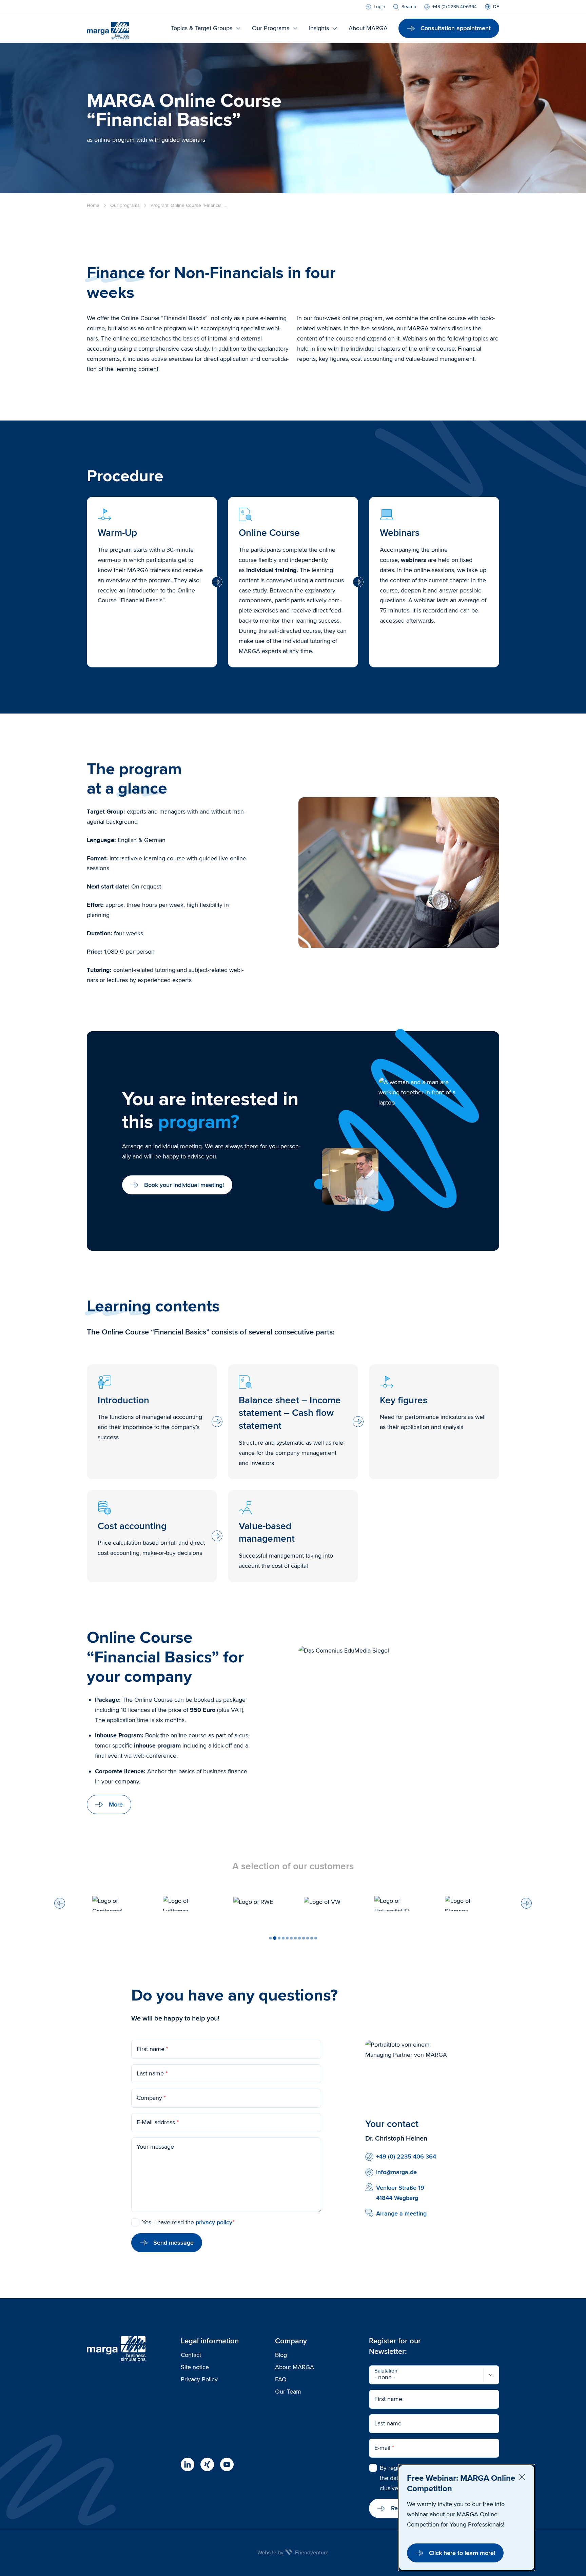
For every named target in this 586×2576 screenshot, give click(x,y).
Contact (191, 2355)
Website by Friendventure (293, 2553)
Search (409, 7)
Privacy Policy (199, 2379)
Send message (173, 2243)
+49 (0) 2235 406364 (455, 7)
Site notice (195, 2367)
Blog (281, 2355)
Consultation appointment (456, 28)
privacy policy (214, 2222)
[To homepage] (108, 28)
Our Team (288, 2392)
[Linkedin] (188, 2464)
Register (402, 2508)
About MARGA (295, 2367)
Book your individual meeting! (184, 1185)
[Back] (60, 1903)
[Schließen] (522, 2477)
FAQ (281, 2379)
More (116, 1804)
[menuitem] (492, 7)
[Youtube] (227, 2464)
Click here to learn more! (462, 2553)
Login (379, 7)
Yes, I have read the (188, 2222)
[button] (270, 1938)
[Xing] (207, 2464)
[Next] (526, 1903)
